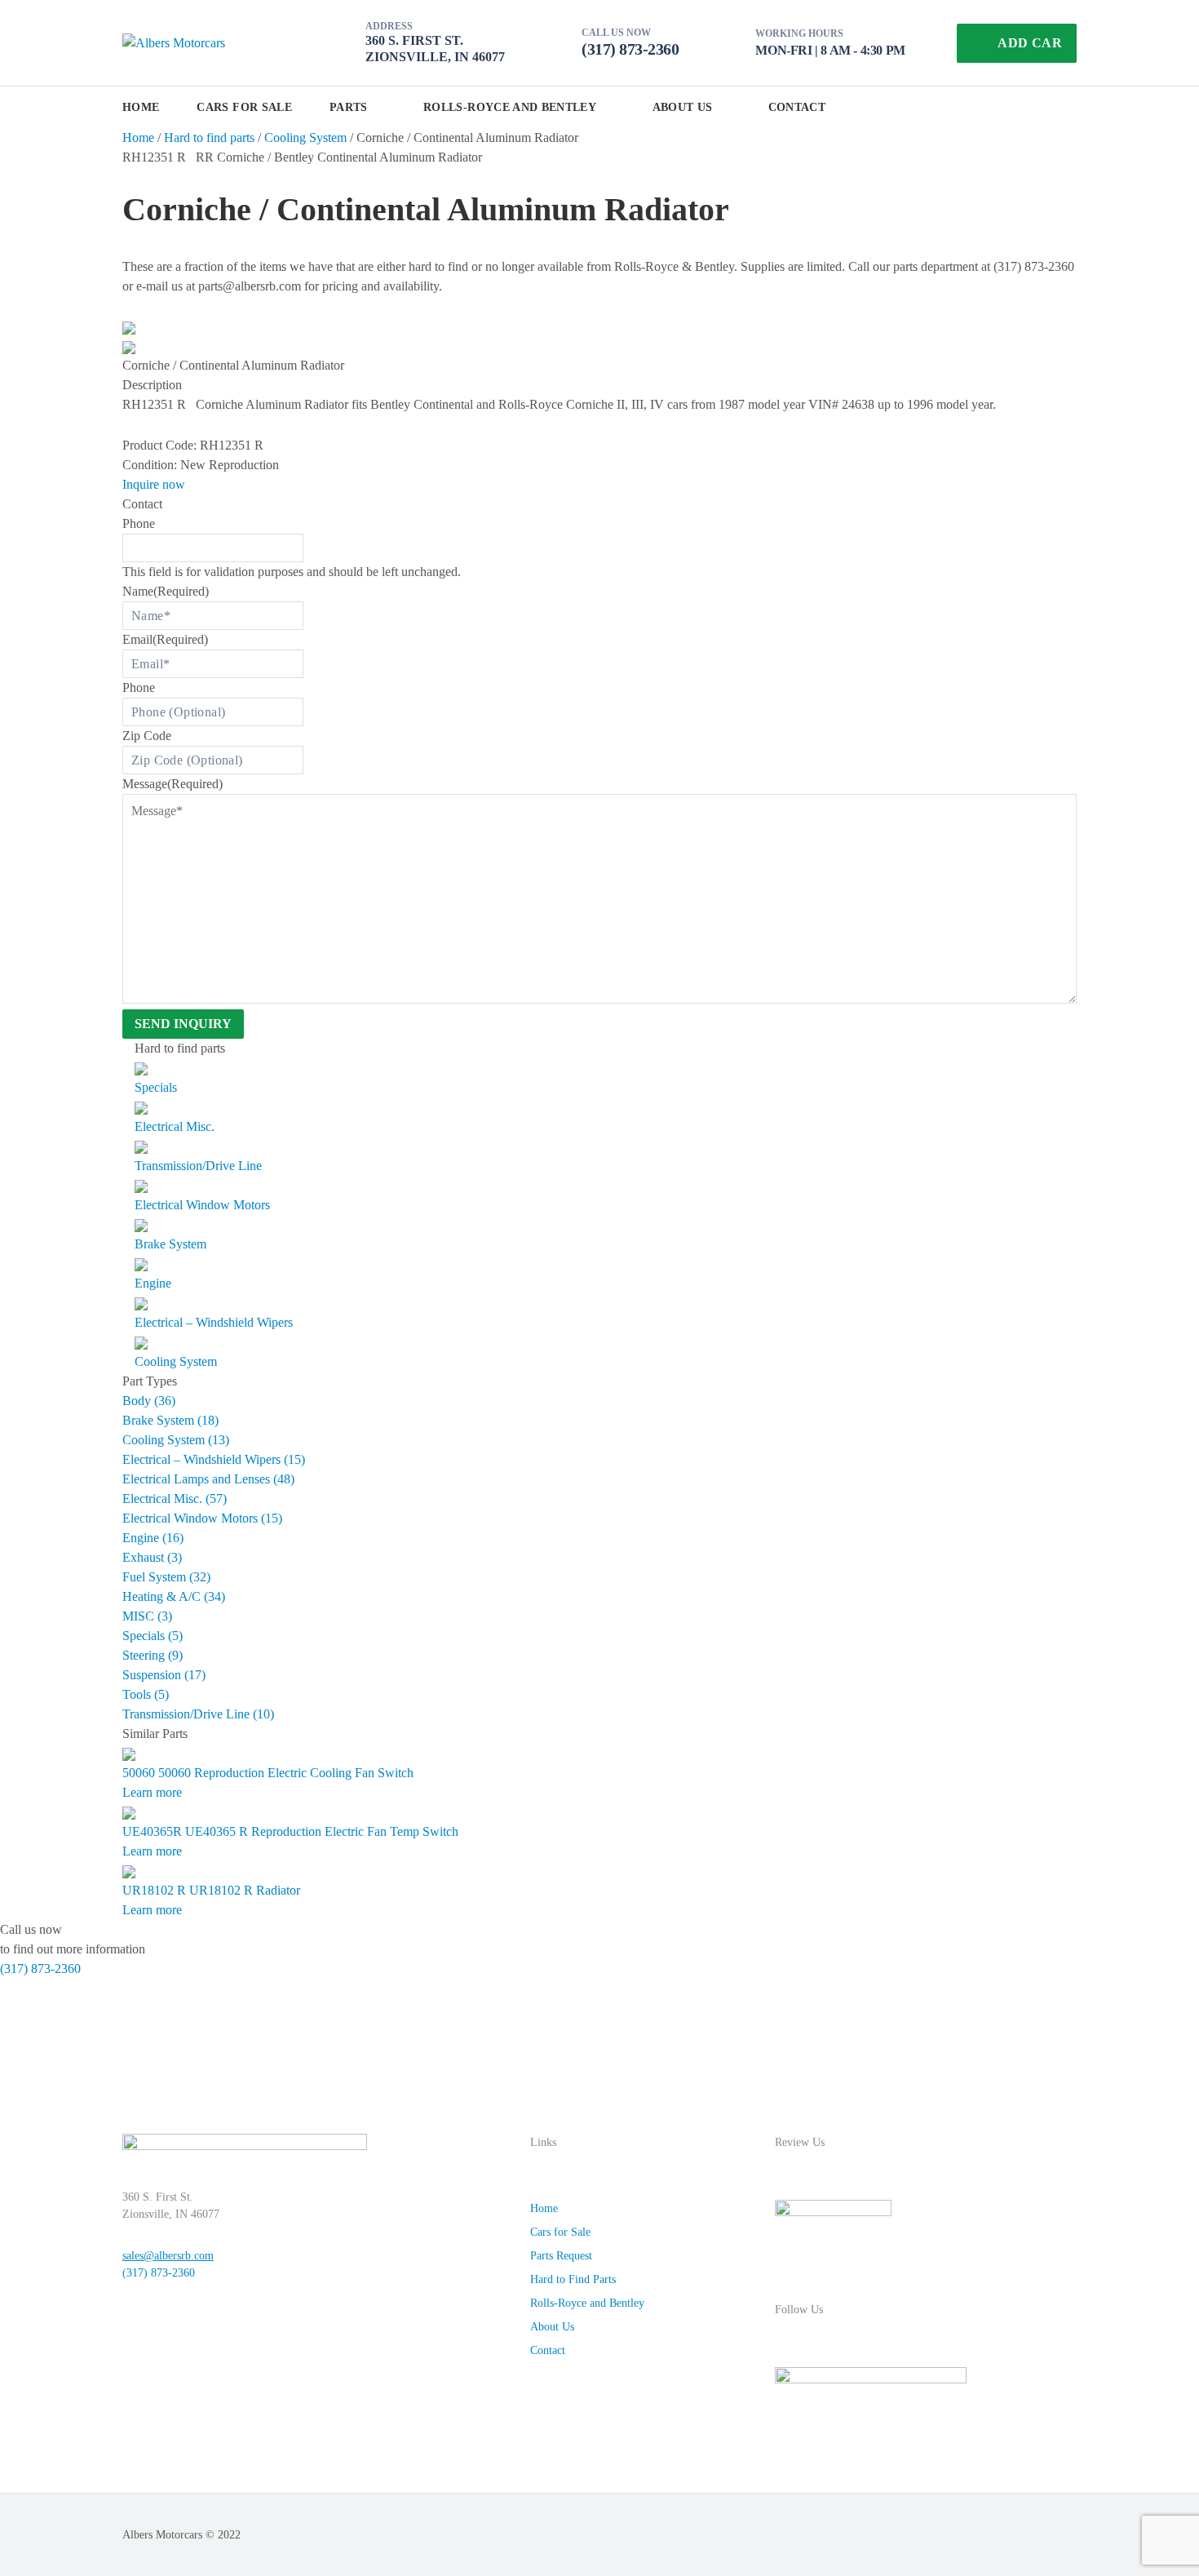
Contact (797, 107)
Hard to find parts (209, 137)
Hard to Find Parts (573, 2279)
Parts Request (561, 2256)
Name (166, 591)
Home (141, 107)
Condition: (150, 465)
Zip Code (147, 736)
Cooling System (305, 137)
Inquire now (154, 484)
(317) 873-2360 (630, 49)
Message (173, 784)
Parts (349, 107)
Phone (139, 523)
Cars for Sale (560, 2232)
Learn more (152, 1792)
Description (152, 385)
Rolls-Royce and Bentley (510, 107)
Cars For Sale (244, 107)
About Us (683, 107)
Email (165, 639)
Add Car (1030, 43)
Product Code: (159, 445)
